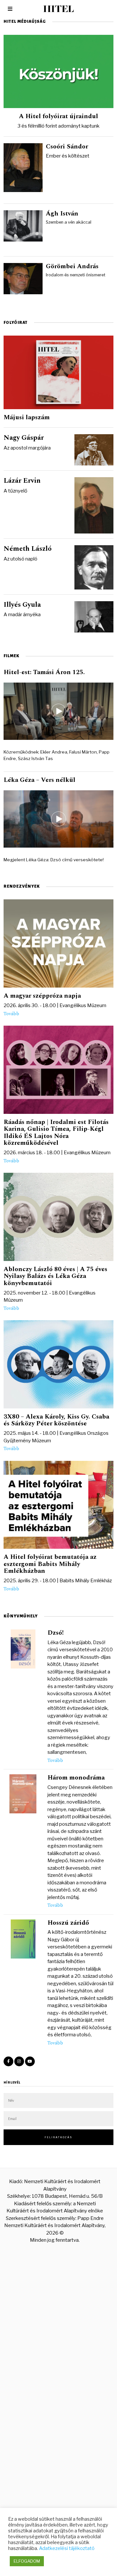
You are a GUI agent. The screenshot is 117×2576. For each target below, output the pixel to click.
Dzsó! (56, 1633)
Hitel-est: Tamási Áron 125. (44, 672)
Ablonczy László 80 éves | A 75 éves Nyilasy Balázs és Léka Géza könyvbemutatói (55, 1276)
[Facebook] (8, 2061)
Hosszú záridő (68, 1923)
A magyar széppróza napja (42, 996)
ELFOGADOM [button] (27, 2561)
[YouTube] (30, 2061)
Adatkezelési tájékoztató (67, 2548)
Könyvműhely (21, 1616)
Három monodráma (76, 1778)
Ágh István (62, 214)
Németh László (28, 549)
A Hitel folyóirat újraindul (58, 116)
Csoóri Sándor (67, 146)
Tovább (11, 1014)
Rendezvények (22, 886)
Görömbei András (72, 266)
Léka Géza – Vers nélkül (39, 780)
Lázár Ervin (22, 481)
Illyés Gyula (22, 605)
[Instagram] (19, 2061)
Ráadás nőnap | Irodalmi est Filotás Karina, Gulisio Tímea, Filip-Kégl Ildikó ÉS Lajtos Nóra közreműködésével (56, 1132)
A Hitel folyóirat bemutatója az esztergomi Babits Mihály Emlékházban (50, 1564)
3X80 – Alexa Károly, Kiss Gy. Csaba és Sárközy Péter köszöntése (56, 1420)
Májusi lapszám (27, 417)
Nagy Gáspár (24, 438)
